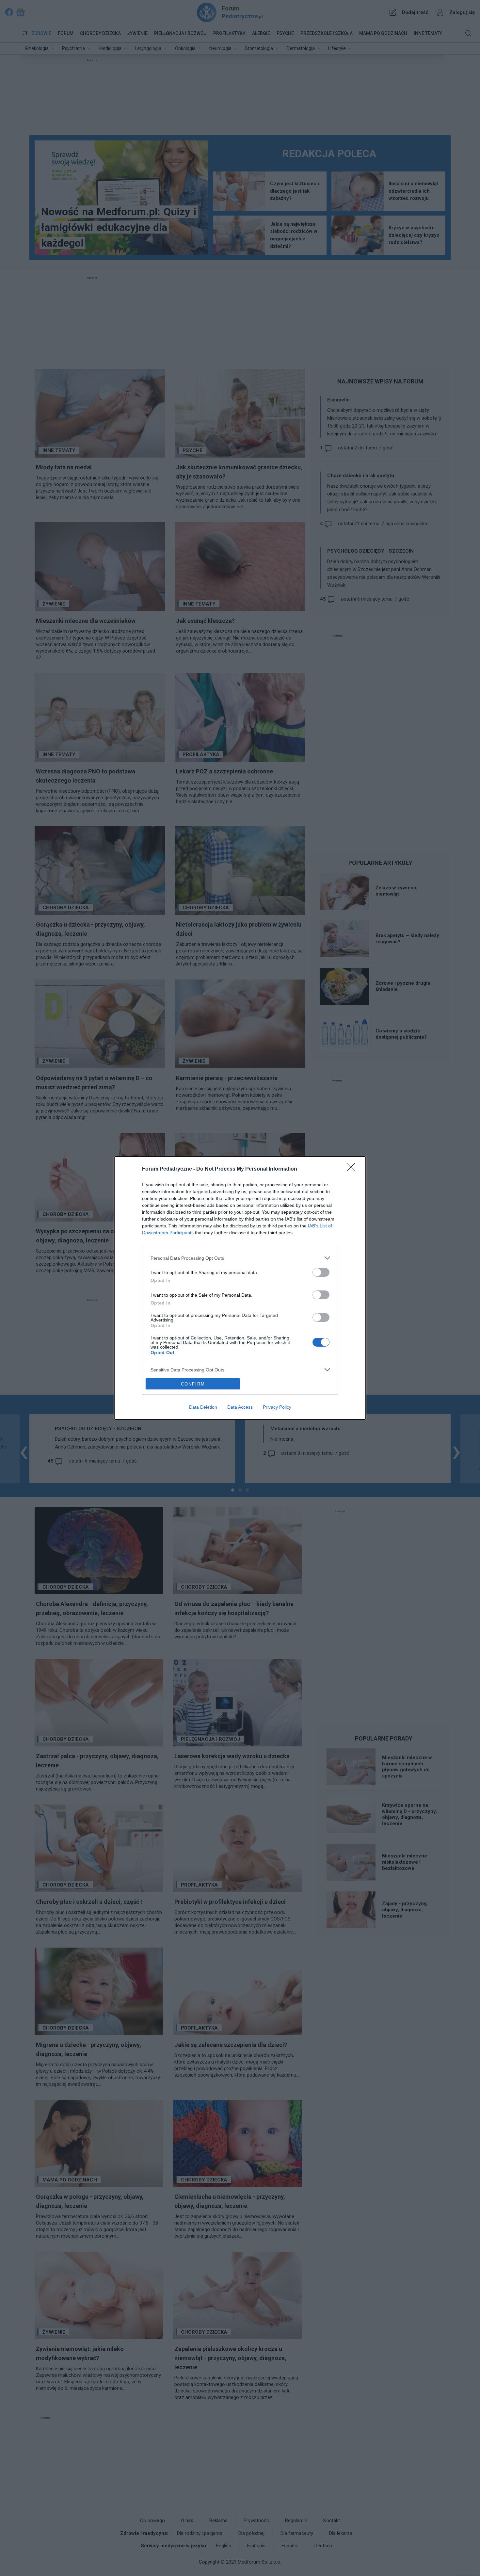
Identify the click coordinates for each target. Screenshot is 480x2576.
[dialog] (240, 1288)
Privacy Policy (277, 1407)
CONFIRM (193, 1384)
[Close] (353, 1169)
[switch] (321, 1272)
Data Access (240, 1407)
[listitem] (240, 1258)
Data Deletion (203, 1407)
